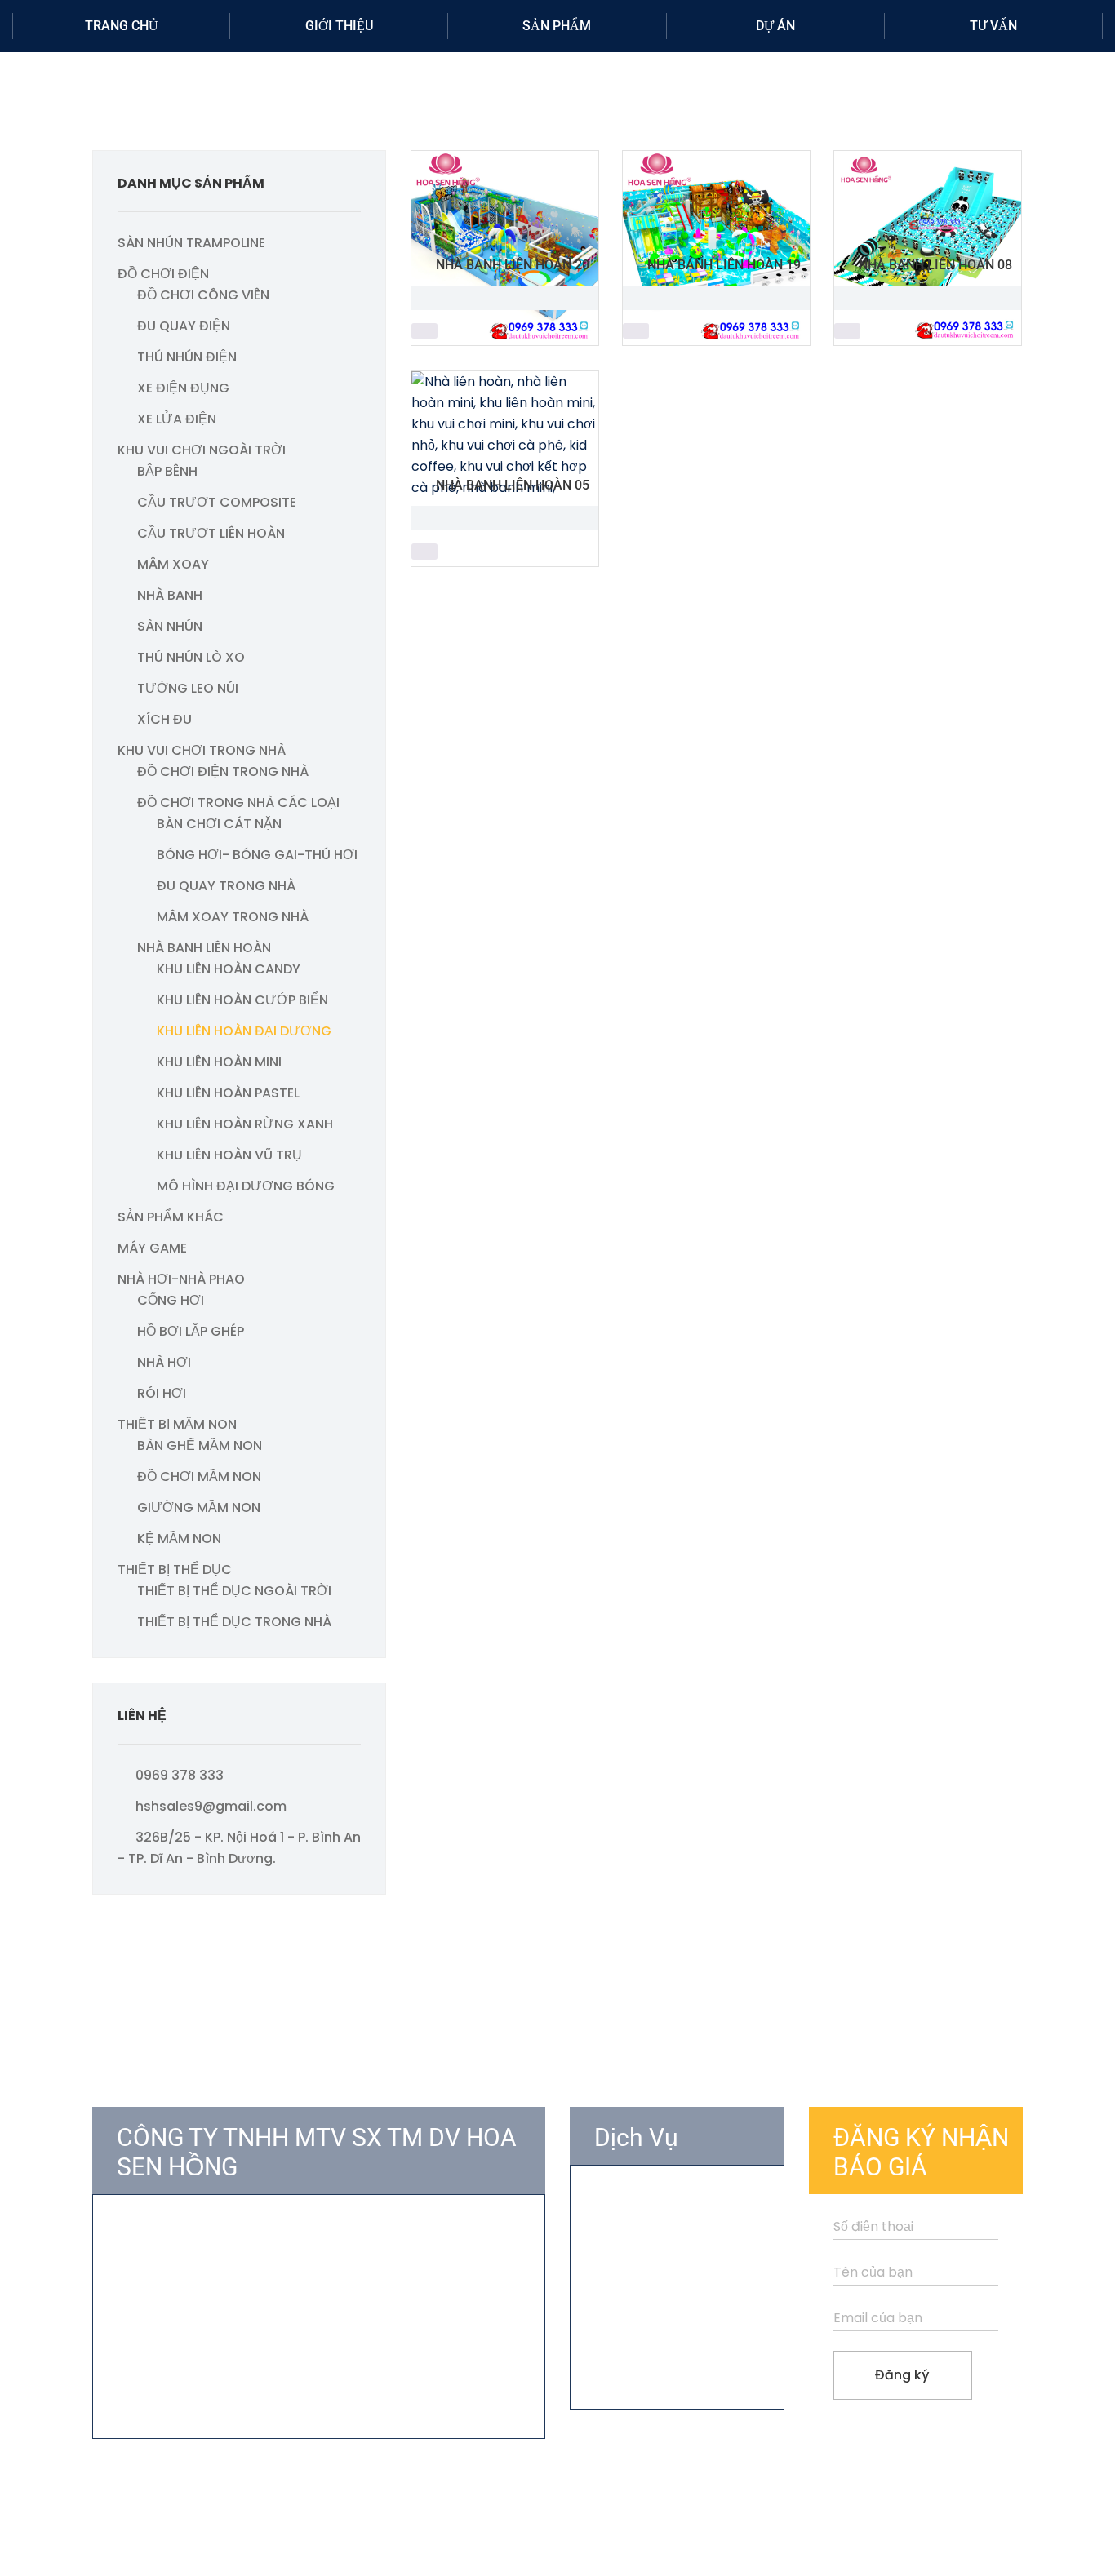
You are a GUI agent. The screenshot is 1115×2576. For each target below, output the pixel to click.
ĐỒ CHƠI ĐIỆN (163, 274)
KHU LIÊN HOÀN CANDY (229, 969)
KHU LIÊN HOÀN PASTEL (228, 1093)
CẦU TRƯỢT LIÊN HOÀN (211, 533)
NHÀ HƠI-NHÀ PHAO (181, 1279)
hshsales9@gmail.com (211, 1806)
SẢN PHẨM (557, 26)
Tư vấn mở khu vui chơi (668, 2199)
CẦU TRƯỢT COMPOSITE (217, 502)
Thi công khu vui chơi (661, 2258)
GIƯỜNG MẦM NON (199, 1507)
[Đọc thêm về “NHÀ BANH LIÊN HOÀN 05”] (424, 552)
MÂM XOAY (173, 564)
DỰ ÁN (775, 26)
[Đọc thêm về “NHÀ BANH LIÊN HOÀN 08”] (847, 331)
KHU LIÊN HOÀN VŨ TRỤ (229, 1155)
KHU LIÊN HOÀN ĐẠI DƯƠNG (244, 1031)
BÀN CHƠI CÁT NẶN (219, 824)
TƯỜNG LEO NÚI (188, 688)
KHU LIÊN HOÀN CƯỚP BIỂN (242, 1000)
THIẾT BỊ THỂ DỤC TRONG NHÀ (234, 1622)
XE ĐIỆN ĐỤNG (183, 388)
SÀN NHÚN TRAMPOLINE (191, 243)
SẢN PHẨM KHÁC (171, 1217)
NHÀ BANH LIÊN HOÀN (204, 948)
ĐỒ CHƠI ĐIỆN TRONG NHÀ (223, 771)
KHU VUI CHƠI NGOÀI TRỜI (202, 450)
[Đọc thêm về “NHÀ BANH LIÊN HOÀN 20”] (424, 331)
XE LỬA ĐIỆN (177, 419)
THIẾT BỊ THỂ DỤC (175, 1570)
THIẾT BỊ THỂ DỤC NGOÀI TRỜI (234, 1591)
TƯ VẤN (993, 26)
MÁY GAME (152, 1248)
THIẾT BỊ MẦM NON (177, 1424)
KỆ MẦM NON (179, 1539)
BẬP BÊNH (167, 471)
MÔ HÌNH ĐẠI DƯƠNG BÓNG (246, 1186)
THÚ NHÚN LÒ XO (191, 657)
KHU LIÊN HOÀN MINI (219, 1062)
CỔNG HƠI (171, 1300)
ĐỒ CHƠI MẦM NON (199, 1476)
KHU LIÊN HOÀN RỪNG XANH (245, 1124)
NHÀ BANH (170, 595)
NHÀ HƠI (164, 1362)
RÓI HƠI (162, 1393)
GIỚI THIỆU (339, 26)
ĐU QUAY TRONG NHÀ (226, 886)
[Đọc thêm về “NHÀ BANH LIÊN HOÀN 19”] (636, 331)
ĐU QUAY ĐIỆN (184, 326)
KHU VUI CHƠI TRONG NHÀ (202, 750)
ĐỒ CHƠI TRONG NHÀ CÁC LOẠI (238, 803)
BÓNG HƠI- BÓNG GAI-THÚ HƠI (257, 855)
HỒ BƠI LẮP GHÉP (191, 1331)
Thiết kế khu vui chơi (659, 2229)
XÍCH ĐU (164, 719)
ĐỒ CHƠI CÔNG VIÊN (203, 295)
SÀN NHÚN (170, 626)
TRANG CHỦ (122, 26)
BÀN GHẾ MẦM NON (200, 1445)
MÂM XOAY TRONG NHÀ (233, 917)
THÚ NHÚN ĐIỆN (187, 357)
